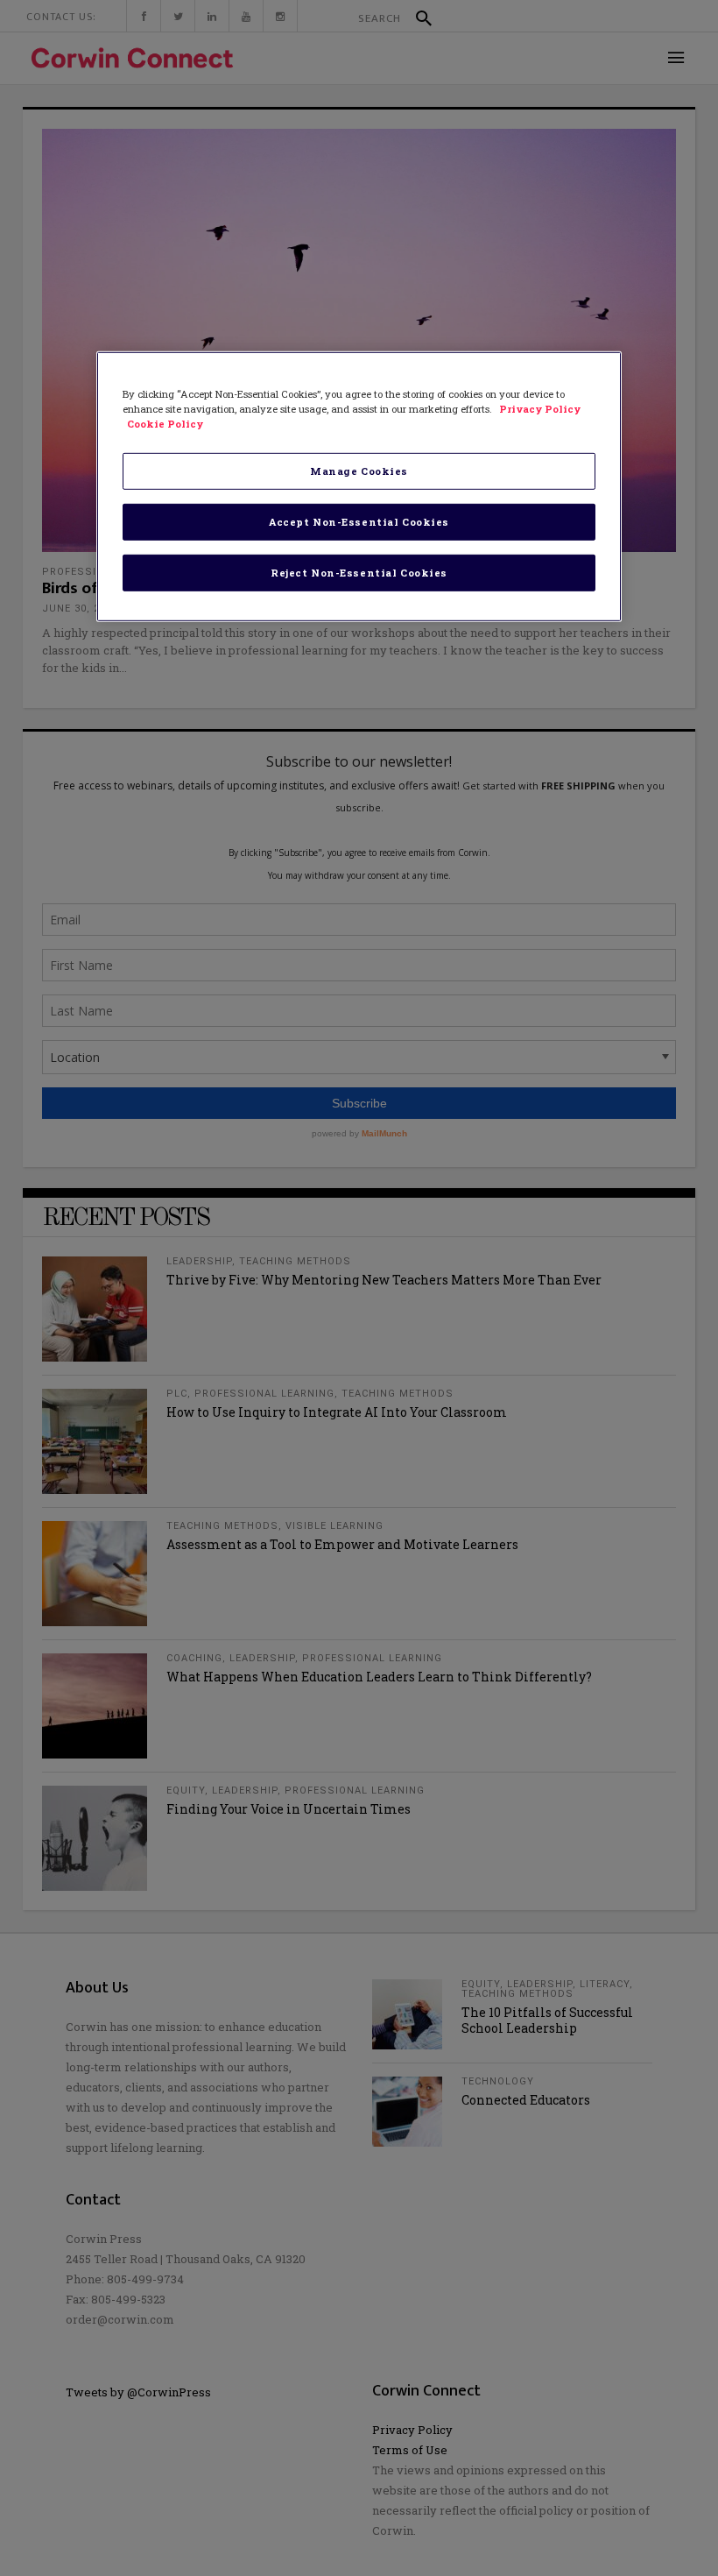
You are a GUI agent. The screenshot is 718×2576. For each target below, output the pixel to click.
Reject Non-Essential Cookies (359, 573)
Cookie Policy (165, 424)
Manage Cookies (359, 471)
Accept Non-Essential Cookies (359, 522)
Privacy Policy (540, 409)
